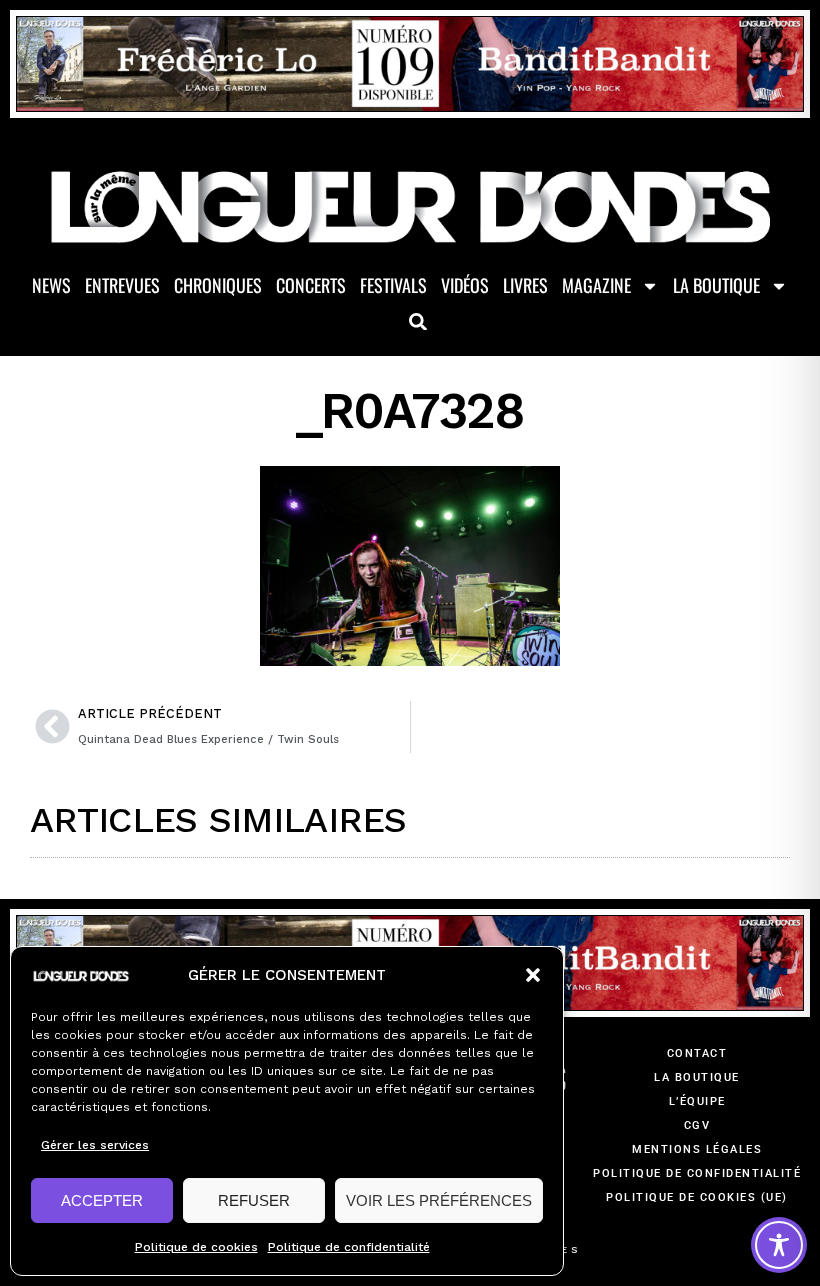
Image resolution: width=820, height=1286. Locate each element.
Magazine (596, 285)
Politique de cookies (196, 1247)
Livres (525, 285)
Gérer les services (95, 1145)
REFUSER (254, 1200)
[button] (533, 975)
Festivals (393, 285)
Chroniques (218, 285)
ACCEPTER (102, 1200)
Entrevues (122, 285)
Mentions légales (697, 1149)
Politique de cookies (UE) (697, 1197)
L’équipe (697, 1101)
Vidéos (465, 285)
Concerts (311, 285)
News (51, 285)
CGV (697, 1125)
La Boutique (716, 285)
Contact (697, 1053)
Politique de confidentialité (349, 1247)
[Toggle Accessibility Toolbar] (779, 1245)
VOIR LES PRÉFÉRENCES (439, 1200)
